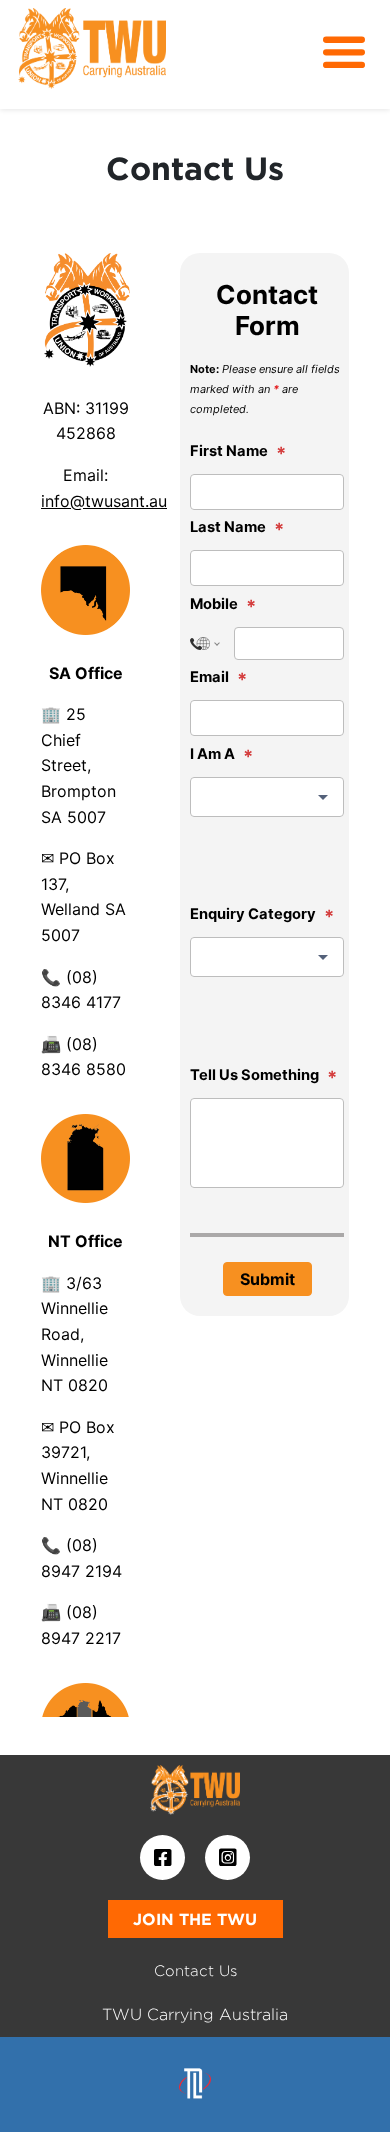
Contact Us (195, 1970)
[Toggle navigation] (344, 53)
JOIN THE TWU (195, 1919)
